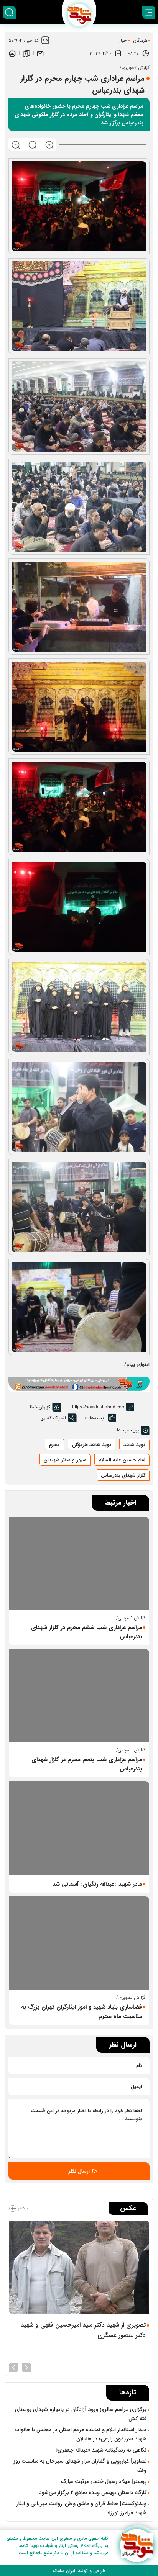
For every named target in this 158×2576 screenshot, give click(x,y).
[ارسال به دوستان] (40, 53)
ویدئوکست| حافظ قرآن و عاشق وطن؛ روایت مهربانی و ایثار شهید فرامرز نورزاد (81, 2508)
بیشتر (22, 2208)
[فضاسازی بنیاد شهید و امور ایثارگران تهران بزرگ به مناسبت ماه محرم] (79, 1943)
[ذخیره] (26, 53)
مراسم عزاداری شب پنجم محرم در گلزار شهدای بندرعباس (87, 1764)
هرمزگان (140, 40)
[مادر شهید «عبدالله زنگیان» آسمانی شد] (79, 1828)
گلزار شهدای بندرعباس (123, 1475)
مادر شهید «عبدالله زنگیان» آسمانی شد (97, 1884)
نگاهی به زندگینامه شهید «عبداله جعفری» (101, 2450)
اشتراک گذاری (53, 1418)
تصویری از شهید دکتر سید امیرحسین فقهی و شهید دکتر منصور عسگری (83, 2330)
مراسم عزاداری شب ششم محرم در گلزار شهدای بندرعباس (86, 1632)
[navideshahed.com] (137, 2546)
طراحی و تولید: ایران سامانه (79, 2571)
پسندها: (96, 1418)
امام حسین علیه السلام (122, 1460)
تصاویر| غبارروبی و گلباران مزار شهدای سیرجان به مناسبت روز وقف (80, 2466)
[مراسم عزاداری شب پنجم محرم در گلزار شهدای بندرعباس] (79, 1696)
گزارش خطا (40, 1407)
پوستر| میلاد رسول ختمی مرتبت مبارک (104, 2481)
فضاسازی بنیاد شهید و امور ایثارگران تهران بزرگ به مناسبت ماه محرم (81, 2012)
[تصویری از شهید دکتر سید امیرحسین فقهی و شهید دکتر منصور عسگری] (79, 2267)
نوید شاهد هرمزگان (92, 1445)
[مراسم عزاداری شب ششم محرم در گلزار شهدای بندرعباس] (79, 1564)
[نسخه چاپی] (12, 53)
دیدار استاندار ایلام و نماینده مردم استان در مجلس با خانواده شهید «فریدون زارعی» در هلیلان (80, 2434)
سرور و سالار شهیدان (65, 1460)
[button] (26, 2367)
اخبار (123, 40)
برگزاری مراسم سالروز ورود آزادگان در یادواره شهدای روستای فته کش (81, 2414)
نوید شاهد (134, 1445)
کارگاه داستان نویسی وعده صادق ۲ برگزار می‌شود (93, 2492)
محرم (54, 1445)
